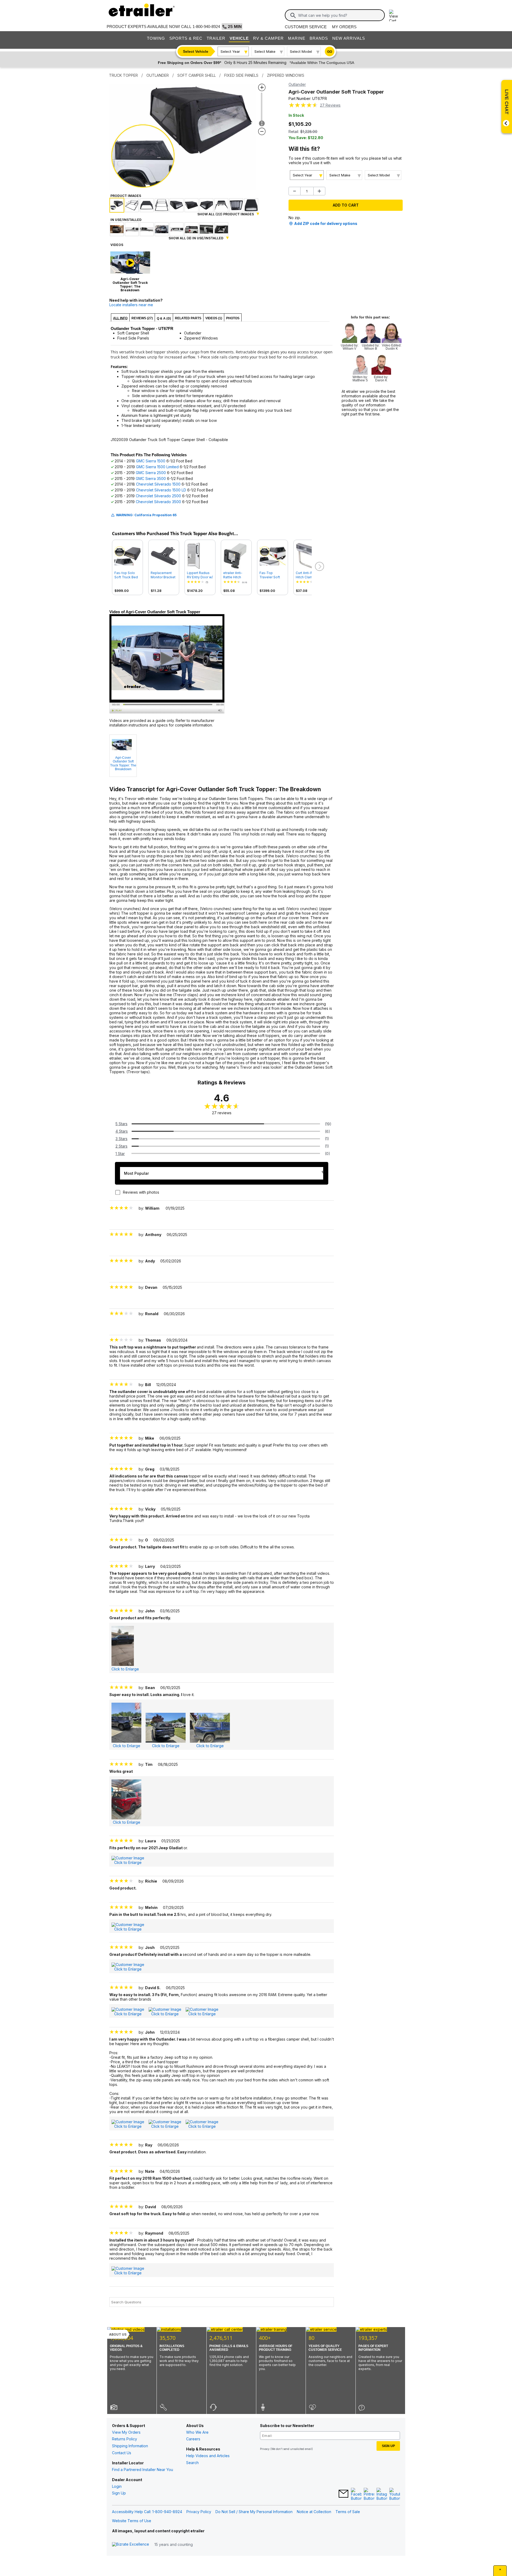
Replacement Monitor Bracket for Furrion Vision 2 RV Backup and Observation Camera (163, 575)
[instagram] (382, 2494)
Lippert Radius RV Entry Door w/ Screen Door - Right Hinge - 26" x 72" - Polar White (200, 575)
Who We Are (197, 2432)
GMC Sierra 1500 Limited (157, 467)
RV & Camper (268, 38)
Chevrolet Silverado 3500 (158, 502)
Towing (156, 38)
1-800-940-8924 (206, 27)
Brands (319, 38)
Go (330, 52)
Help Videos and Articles (208, 2456)
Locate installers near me (131, 305)
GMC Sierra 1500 (151, 461)
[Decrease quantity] (295, 191)
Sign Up (119, 2493)
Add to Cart (346, 205)
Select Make (265, 51)
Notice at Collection (314, 2512)
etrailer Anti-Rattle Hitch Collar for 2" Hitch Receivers (236, 575)
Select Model (301, 51)
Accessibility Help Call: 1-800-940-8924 (147, 2512)
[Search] (293, 15)
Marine (297, 38)
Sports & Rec (186, 38)
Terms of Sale (348, 2512)
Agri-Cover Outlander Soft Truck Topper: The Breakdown (123, 763)
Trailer (216, 38)
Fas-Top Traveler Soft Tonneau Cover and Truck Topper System (272, 575)
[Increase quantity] (319, 191)
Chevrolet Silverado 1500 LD (161, 490)
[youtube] (395, 2494)
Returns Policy (125, 2439)
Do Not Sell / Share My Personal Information (254, 2512)
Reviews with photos (141, 1192)
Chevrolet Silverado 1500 (158, 484)
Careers (193, 2439)
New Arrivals (349, 38)
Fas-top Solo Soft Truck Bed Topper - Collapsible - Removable (126, 575)
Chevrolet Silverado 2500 (158, 496)
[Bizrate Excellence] (131, 2544)
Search (192, 2463)
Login (117, 2486)
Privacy (265, 2449)
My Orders (344, 27)
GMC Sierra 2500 (151, 473)
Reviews (330, 105)
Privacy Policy (199, 2512)
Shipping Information (130, 2446)
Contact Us (122, 2453)
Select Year (230, 51)
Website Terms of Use (132, 2521)
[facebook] (356, 2494)
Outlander (297, 84)
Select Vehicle (196, 51)
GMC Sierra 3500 (151, 479)
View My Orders (126, 2432)
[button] (319, 567)
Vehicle (239, 38)
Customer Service (306, 27)
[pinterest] (369, 2494)
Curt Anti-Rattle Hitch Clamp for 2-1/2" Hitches (308, 575)
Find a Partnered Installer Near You (143, 2470)
